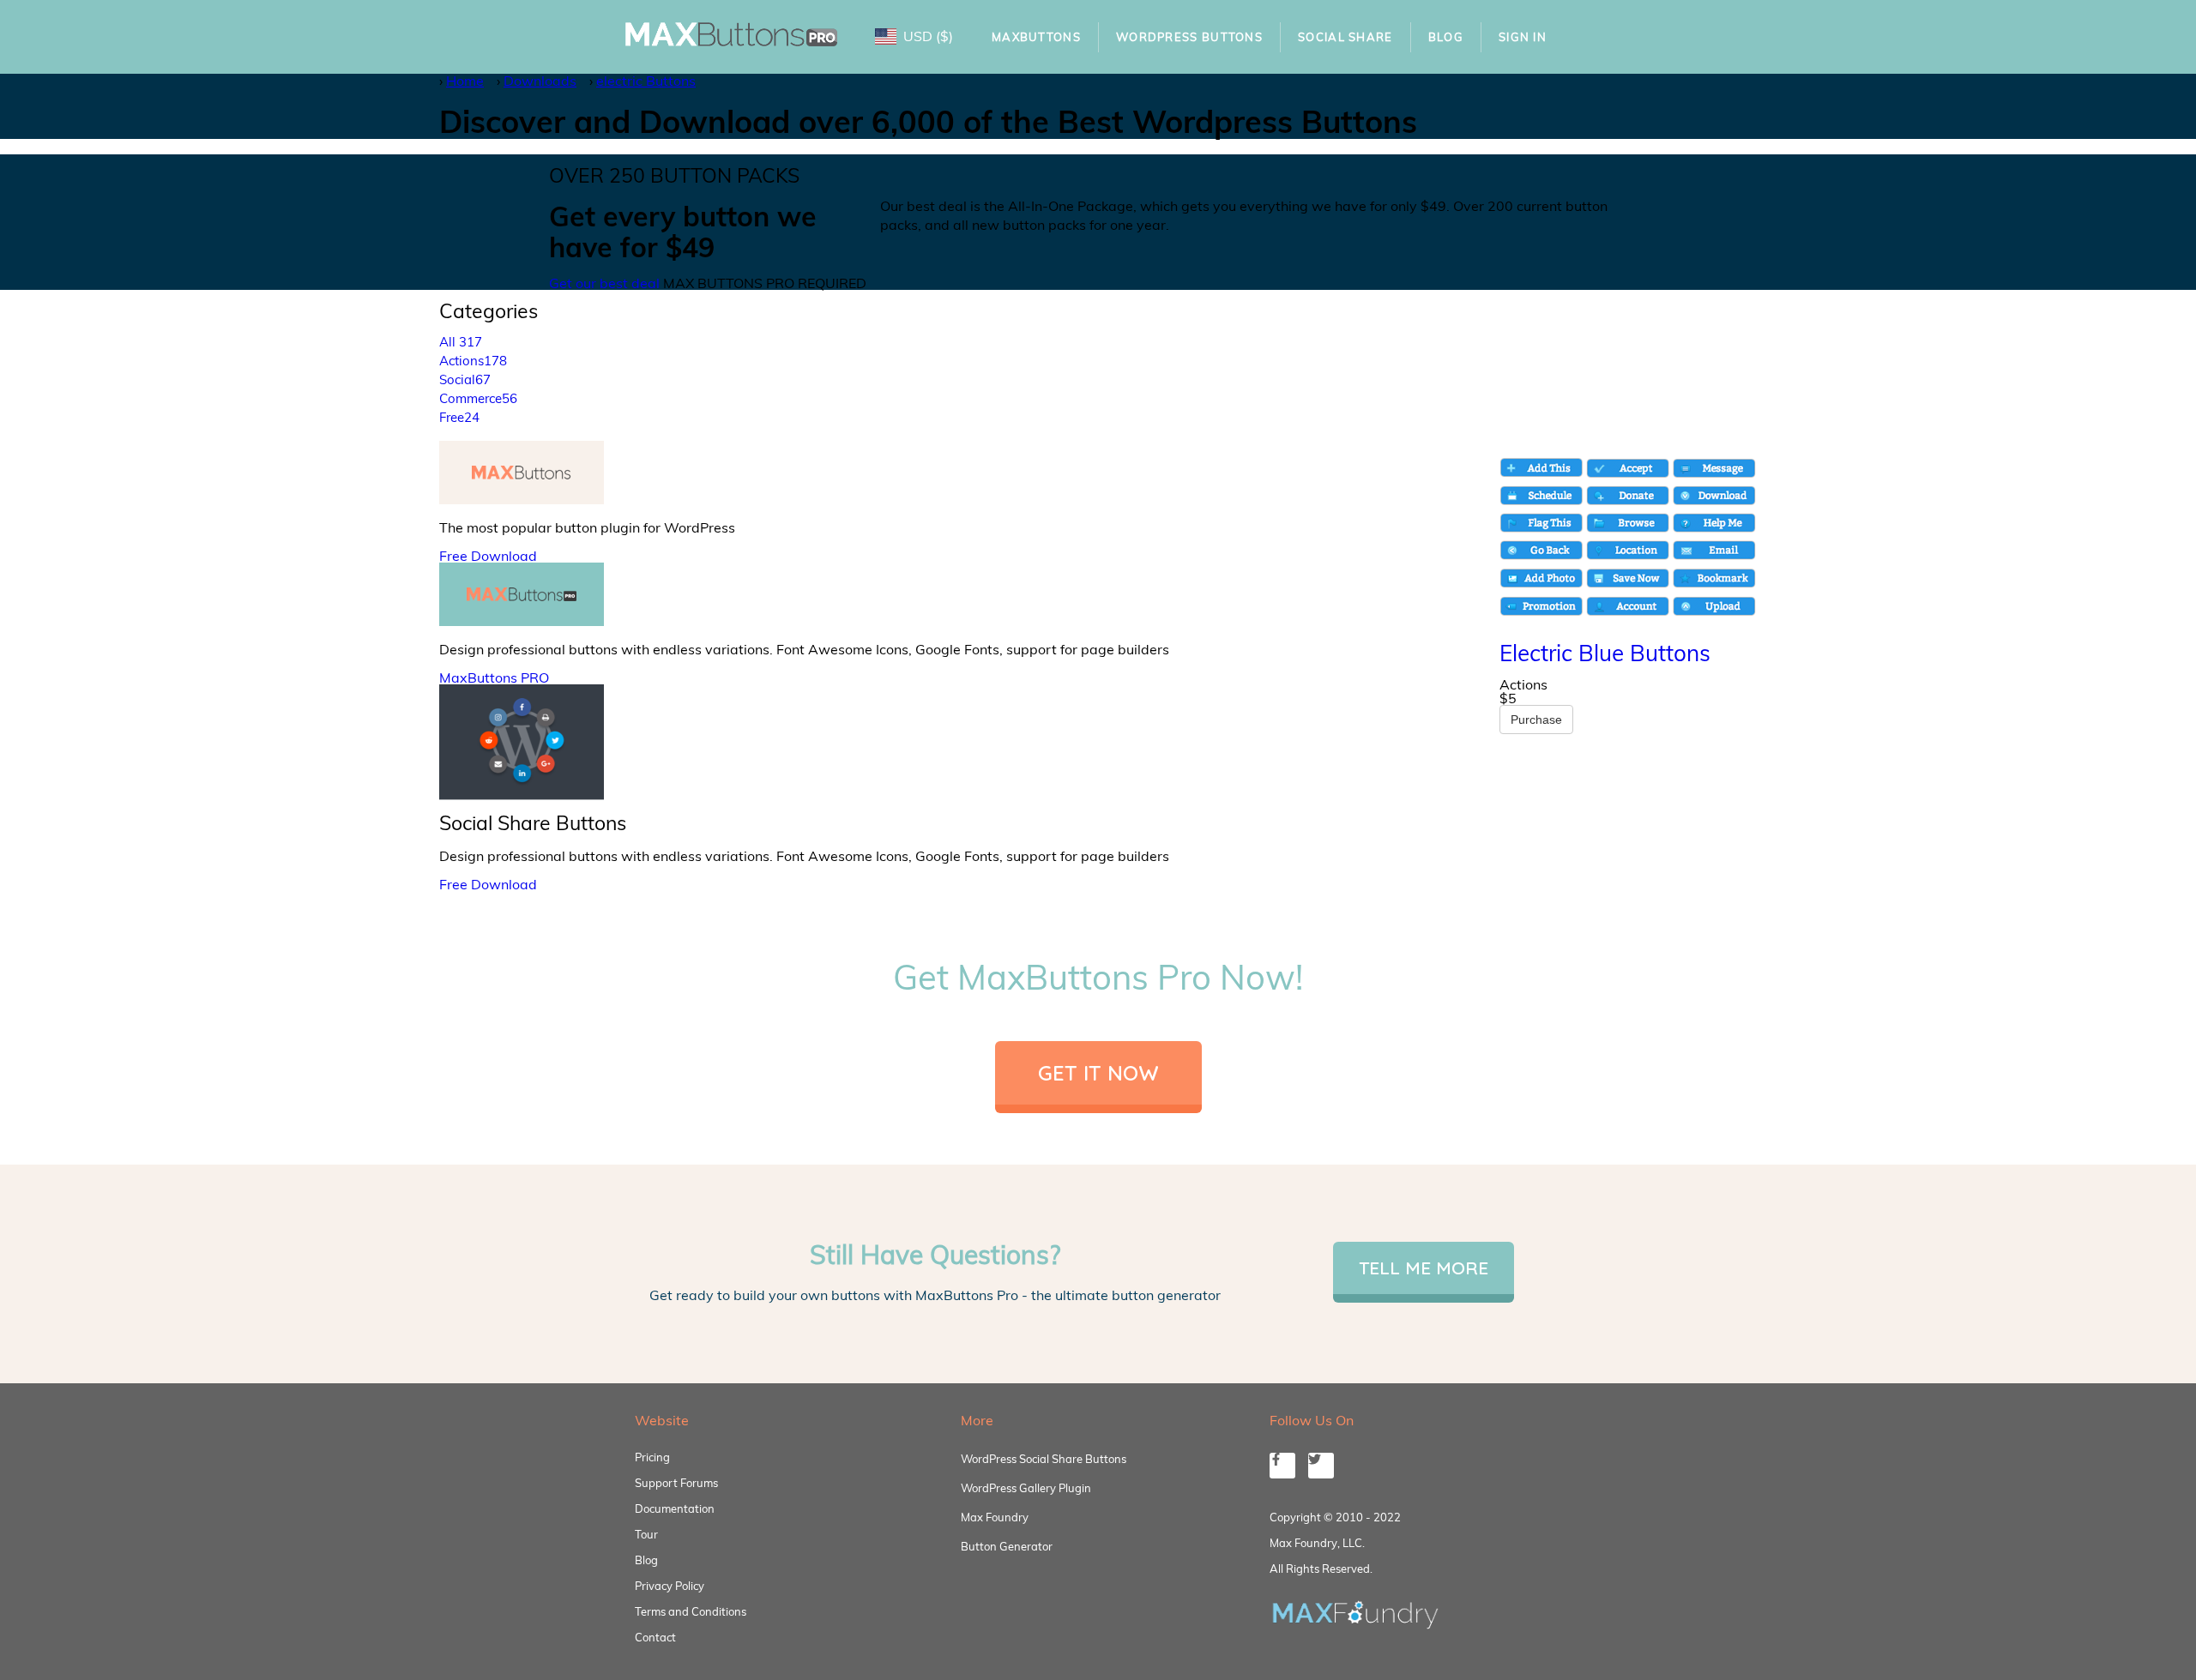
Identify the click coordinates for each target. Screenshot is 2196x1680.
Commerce (478, 398)
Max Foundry (995, 1517)
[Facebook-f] (1282, 1466)
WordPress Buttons (1189, 37)
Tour (646, 1534)
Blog (1446, 37)
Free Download (488, 556)
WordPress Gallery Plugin (1026, 1488)
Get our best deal (604, 283)
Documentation (675, 1508)
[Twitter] (1321, 1466)
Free (459, 417)
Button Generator (1007, 1546)
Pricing (652, 1457)
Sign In (1523, 37)
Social (465, 379)
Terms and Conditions (691, 1611)
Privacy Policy (670, 1586)
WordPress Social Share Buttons (1044, 1459)
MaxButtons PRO (494, 677)
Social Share (1345, 37)
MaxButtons (1036, 37)
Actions (473, 361)
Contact (655, 1637)
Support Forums (676, 1483)
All (461, 342)
